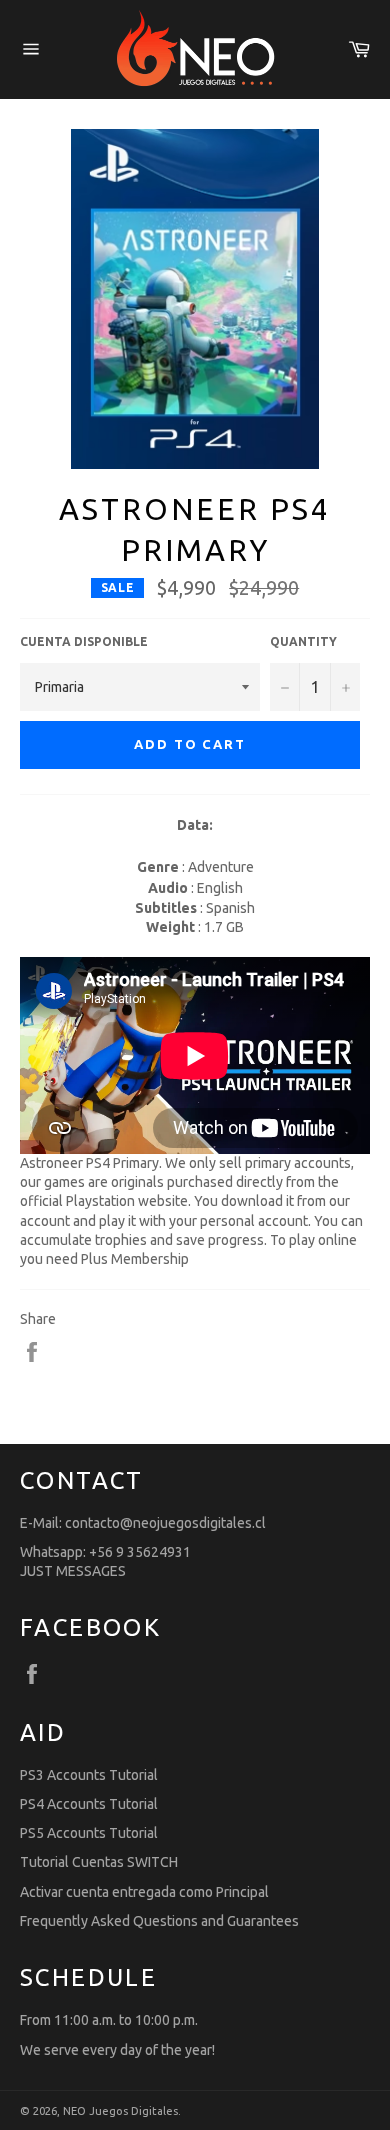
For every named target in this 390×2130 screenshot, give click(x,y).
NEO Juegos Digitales (120, 2111)
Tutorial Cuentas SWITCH (99, 1862)
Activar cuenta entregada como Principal (144, 1892)
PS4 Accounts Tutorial (89, 1804)
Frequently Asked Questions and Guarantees (159, 1921)
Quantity (303, 641)
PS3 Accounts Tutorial (89, 1775)
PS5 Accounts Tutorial (89, 1833)
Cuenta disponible (84, 641)
